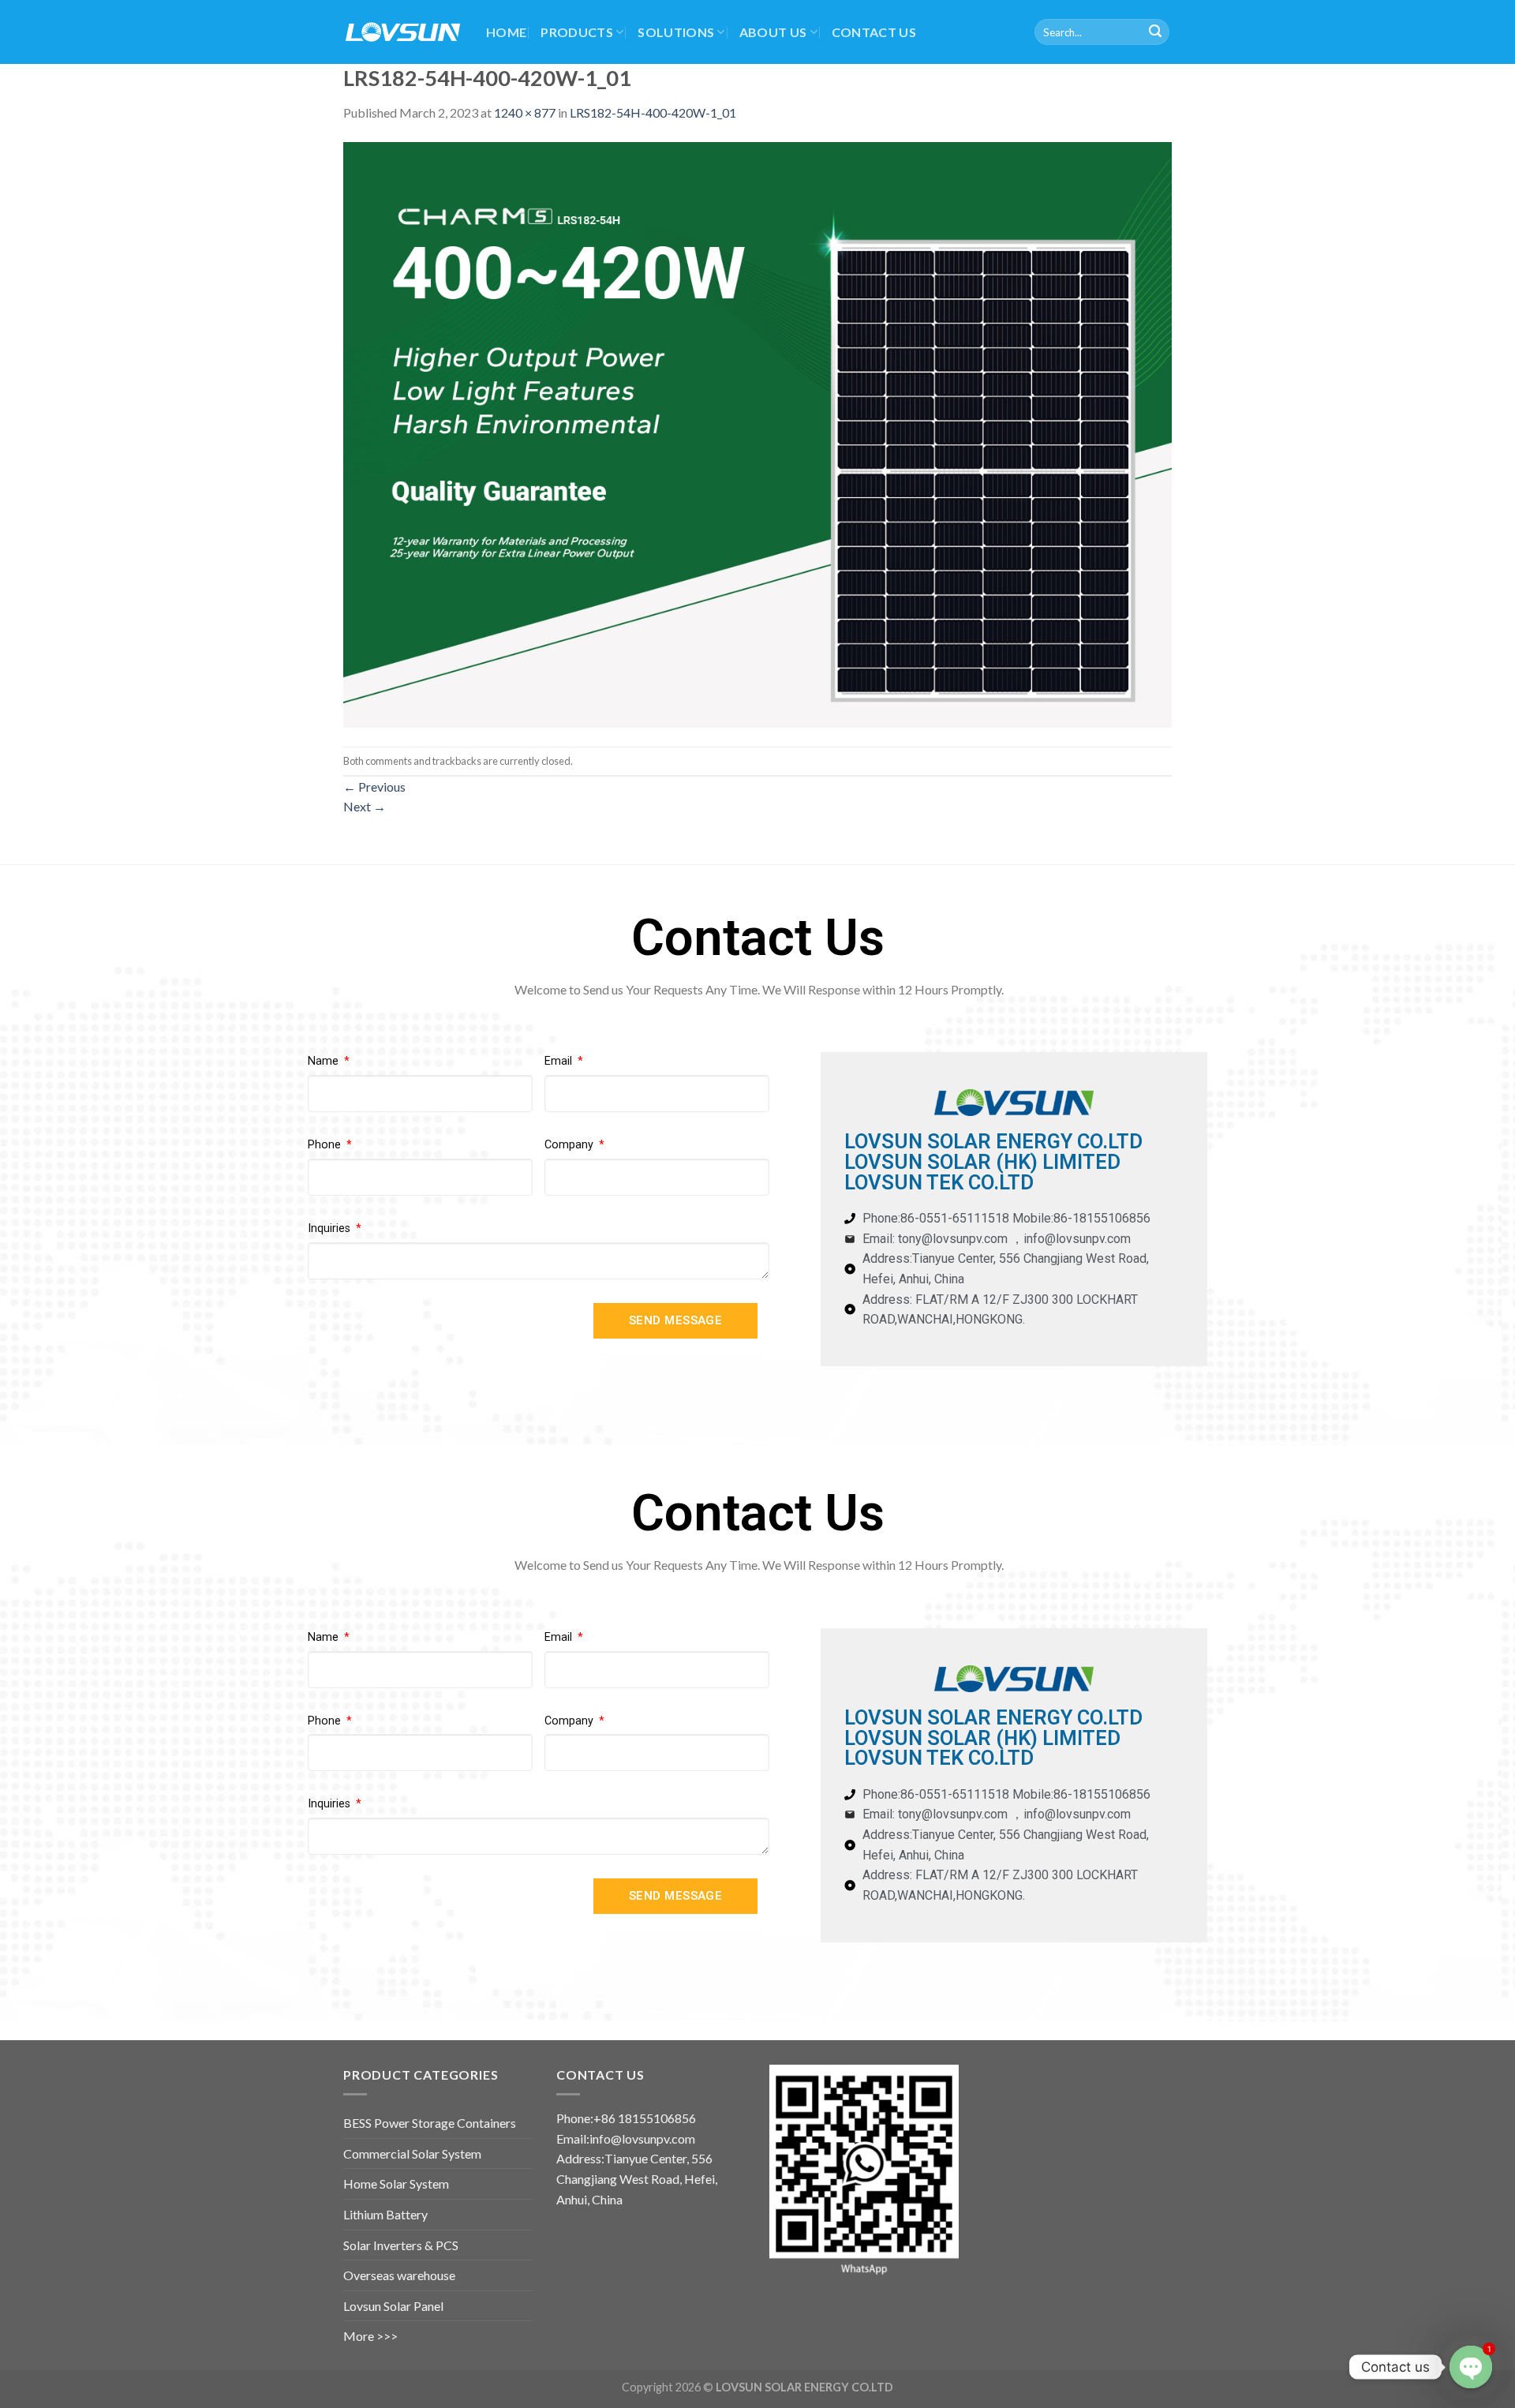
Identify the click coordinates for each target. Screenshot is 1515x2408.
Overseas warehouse (399, 2275)
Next (365, 806)
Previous (374, 786)
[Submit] (1155, 32)
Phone (326, 1145)
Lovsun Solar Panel (393, 2306)
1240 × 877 (525, 112)
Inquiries (331, 1228)
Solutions (676, 32)
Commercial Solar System (412, 2153)
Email (560, 1061)
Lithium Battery (385, 2214)
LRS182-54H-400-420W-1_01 (653, 112)
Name (325, 1061)
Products (577, 32)
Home (506, 32)
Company (570, 1145)
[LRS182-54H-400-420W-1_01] (757, 433)
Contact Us (874, 32)
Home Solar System (396, 2183)
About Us (773, 32)
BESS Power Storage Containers (430, 2123)
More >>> (370, 2336)
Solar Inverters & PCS (401, 2245)
